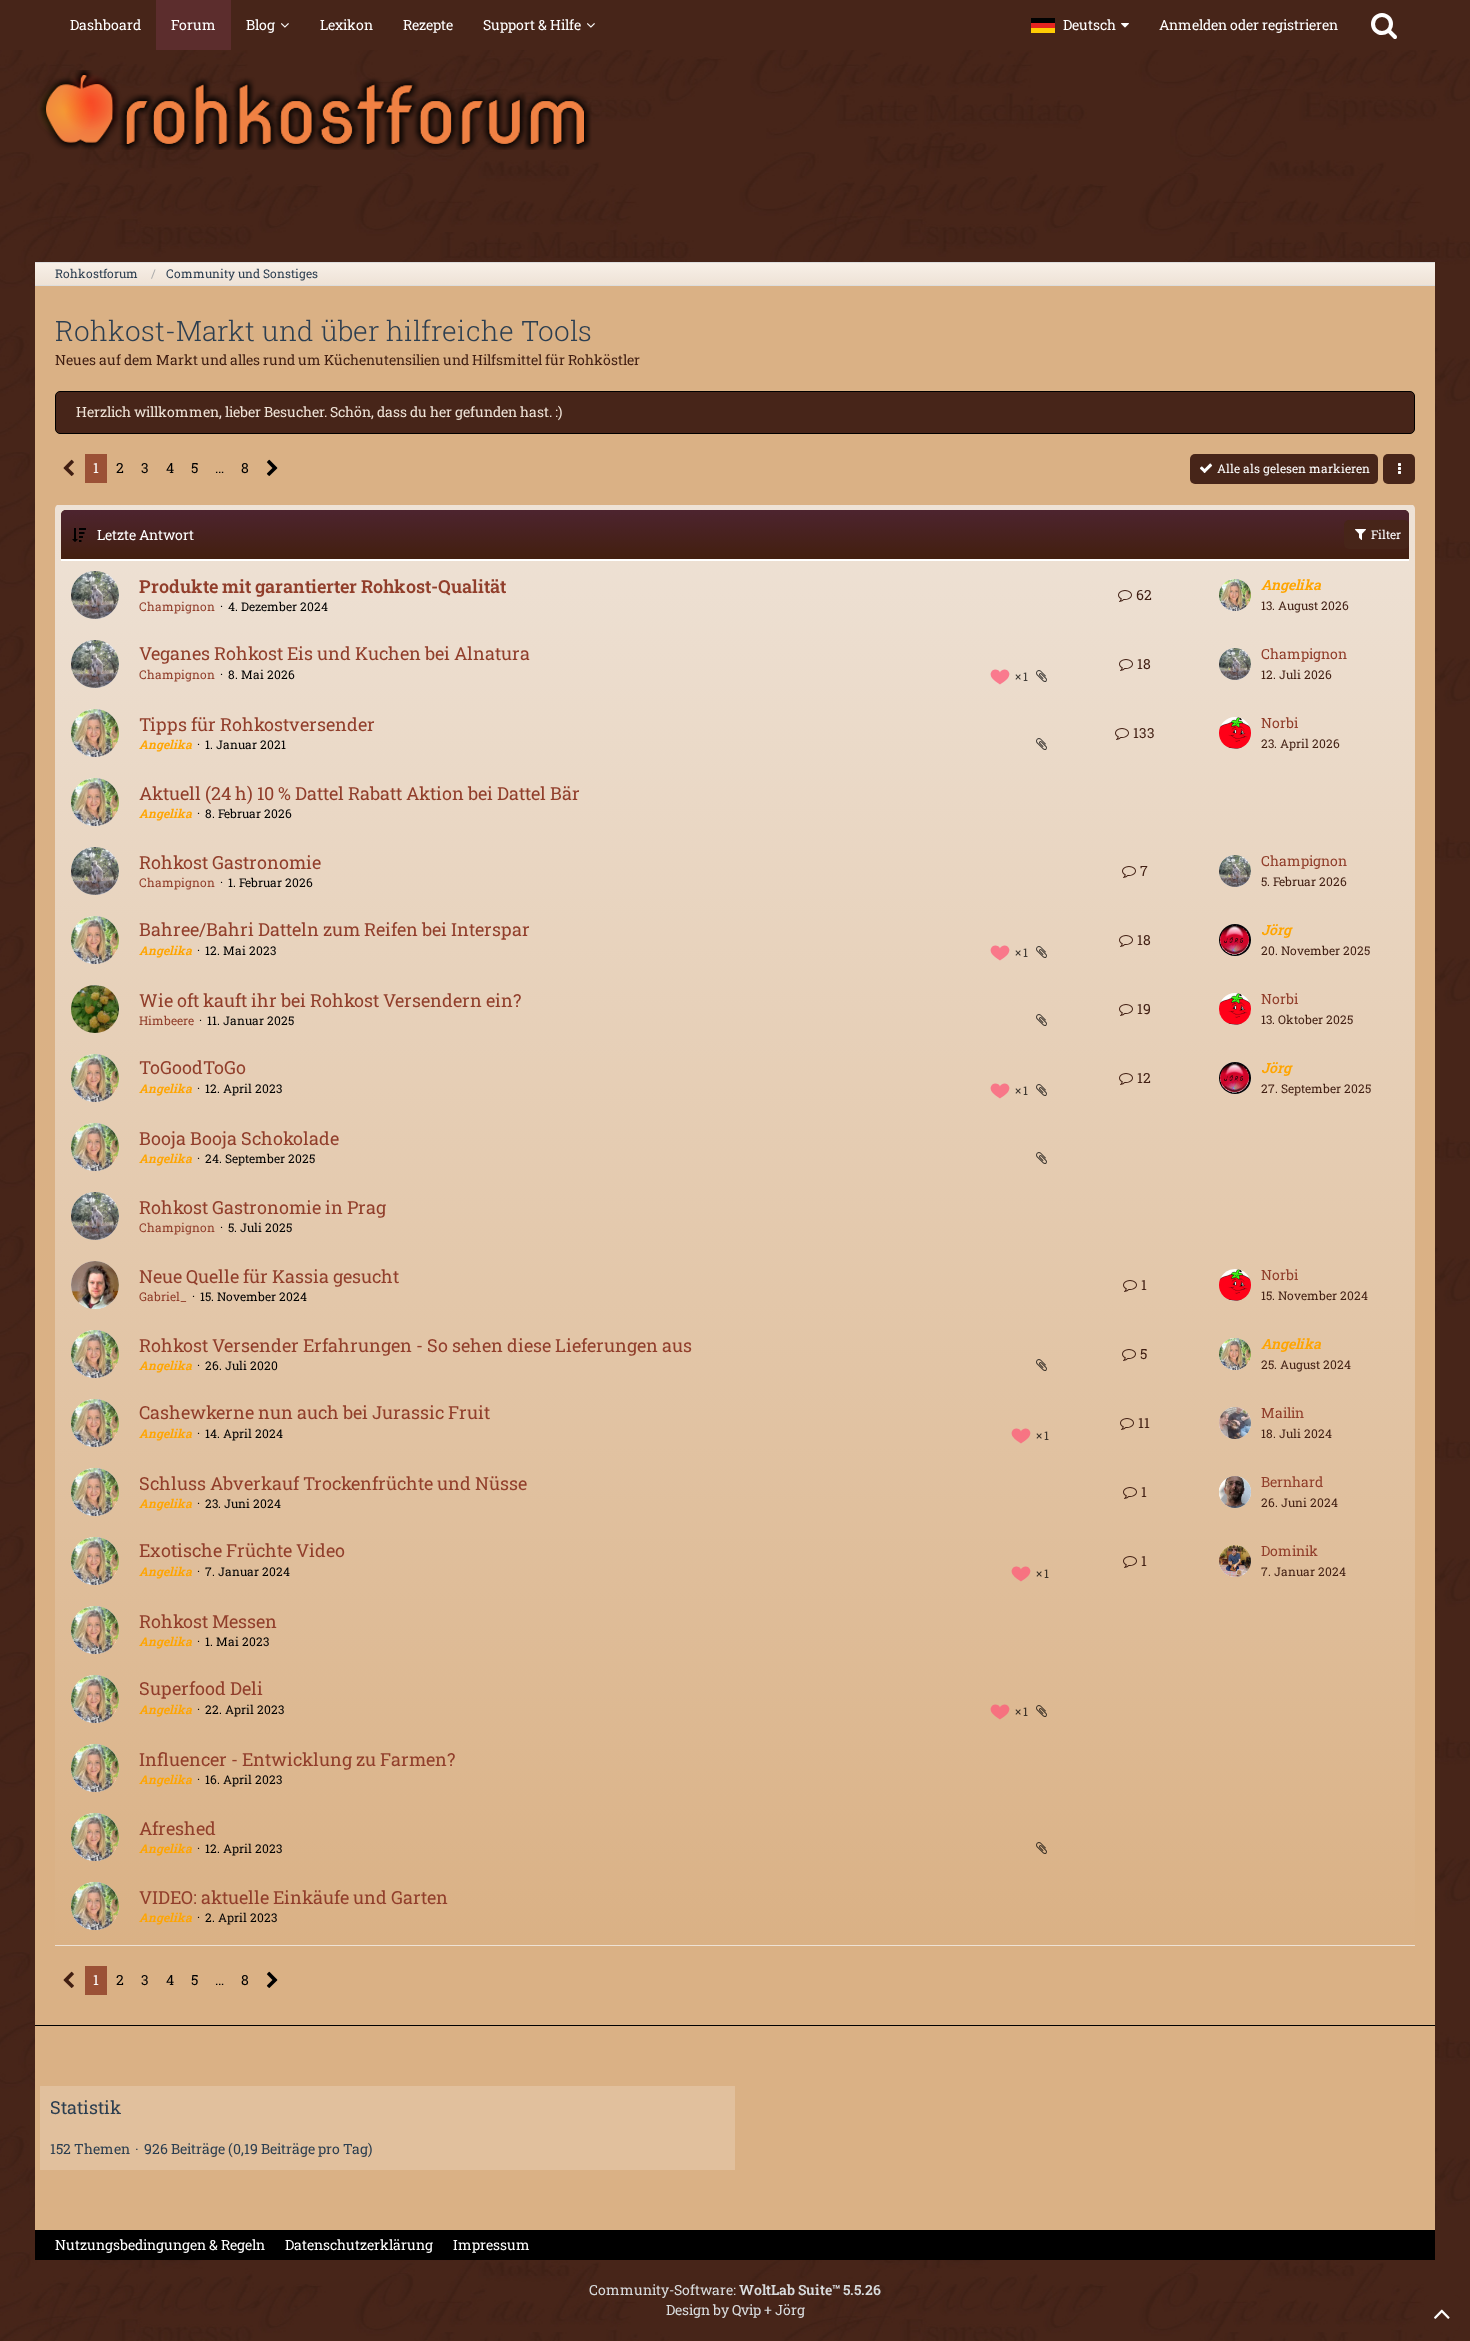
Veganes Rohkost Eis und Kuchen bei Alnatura (334, 653)
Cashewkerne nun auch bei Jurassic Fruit (314, 1412)
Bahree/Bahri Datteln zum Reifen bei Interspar (334, 929)
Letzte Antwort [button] (145, 534)
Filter (1384, 534)
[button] (1080, 25)
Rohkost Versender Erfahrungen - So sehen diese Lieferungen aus (415, 1345)
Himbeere (166, 1020)
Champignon (177, 606)
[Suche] (1384, 25)
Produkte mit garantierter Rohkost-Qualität (322, 586)
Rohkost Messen (208, 1621)
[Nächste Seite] (272, 468)
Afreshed (177, 1828)
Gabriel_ (163, 1296)
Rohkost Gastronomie (230, 862)
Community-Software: (735, 2289)
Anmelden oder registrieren (1248, 24)
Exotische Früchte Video (242, 1550)
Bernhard (1292, 1481)
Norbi (1279, 722)
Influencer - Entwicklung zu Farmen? (297, 1759)
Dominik (1289, 1550)
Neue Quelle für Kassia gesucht (269, 1276)
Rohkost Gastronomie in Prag (262, 1207)
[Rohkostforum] (735, 110)
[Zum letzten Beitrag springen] (1235, 595)
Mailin (1282, 1412)
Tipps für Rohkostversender (257, 724)
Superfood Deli (201, 1688)
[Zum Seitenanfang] (1442, 2313)
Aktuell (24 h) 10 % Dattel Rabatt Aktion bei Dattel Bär (359, 793)
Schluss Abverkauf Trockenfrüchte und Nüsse (333, 1483)
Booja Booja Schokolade (239, 1138)
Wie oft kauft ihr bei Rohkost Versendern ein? (330, 1000)
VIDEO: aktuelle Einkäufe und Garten (293, 1897)
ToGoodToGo (192, 1067)
